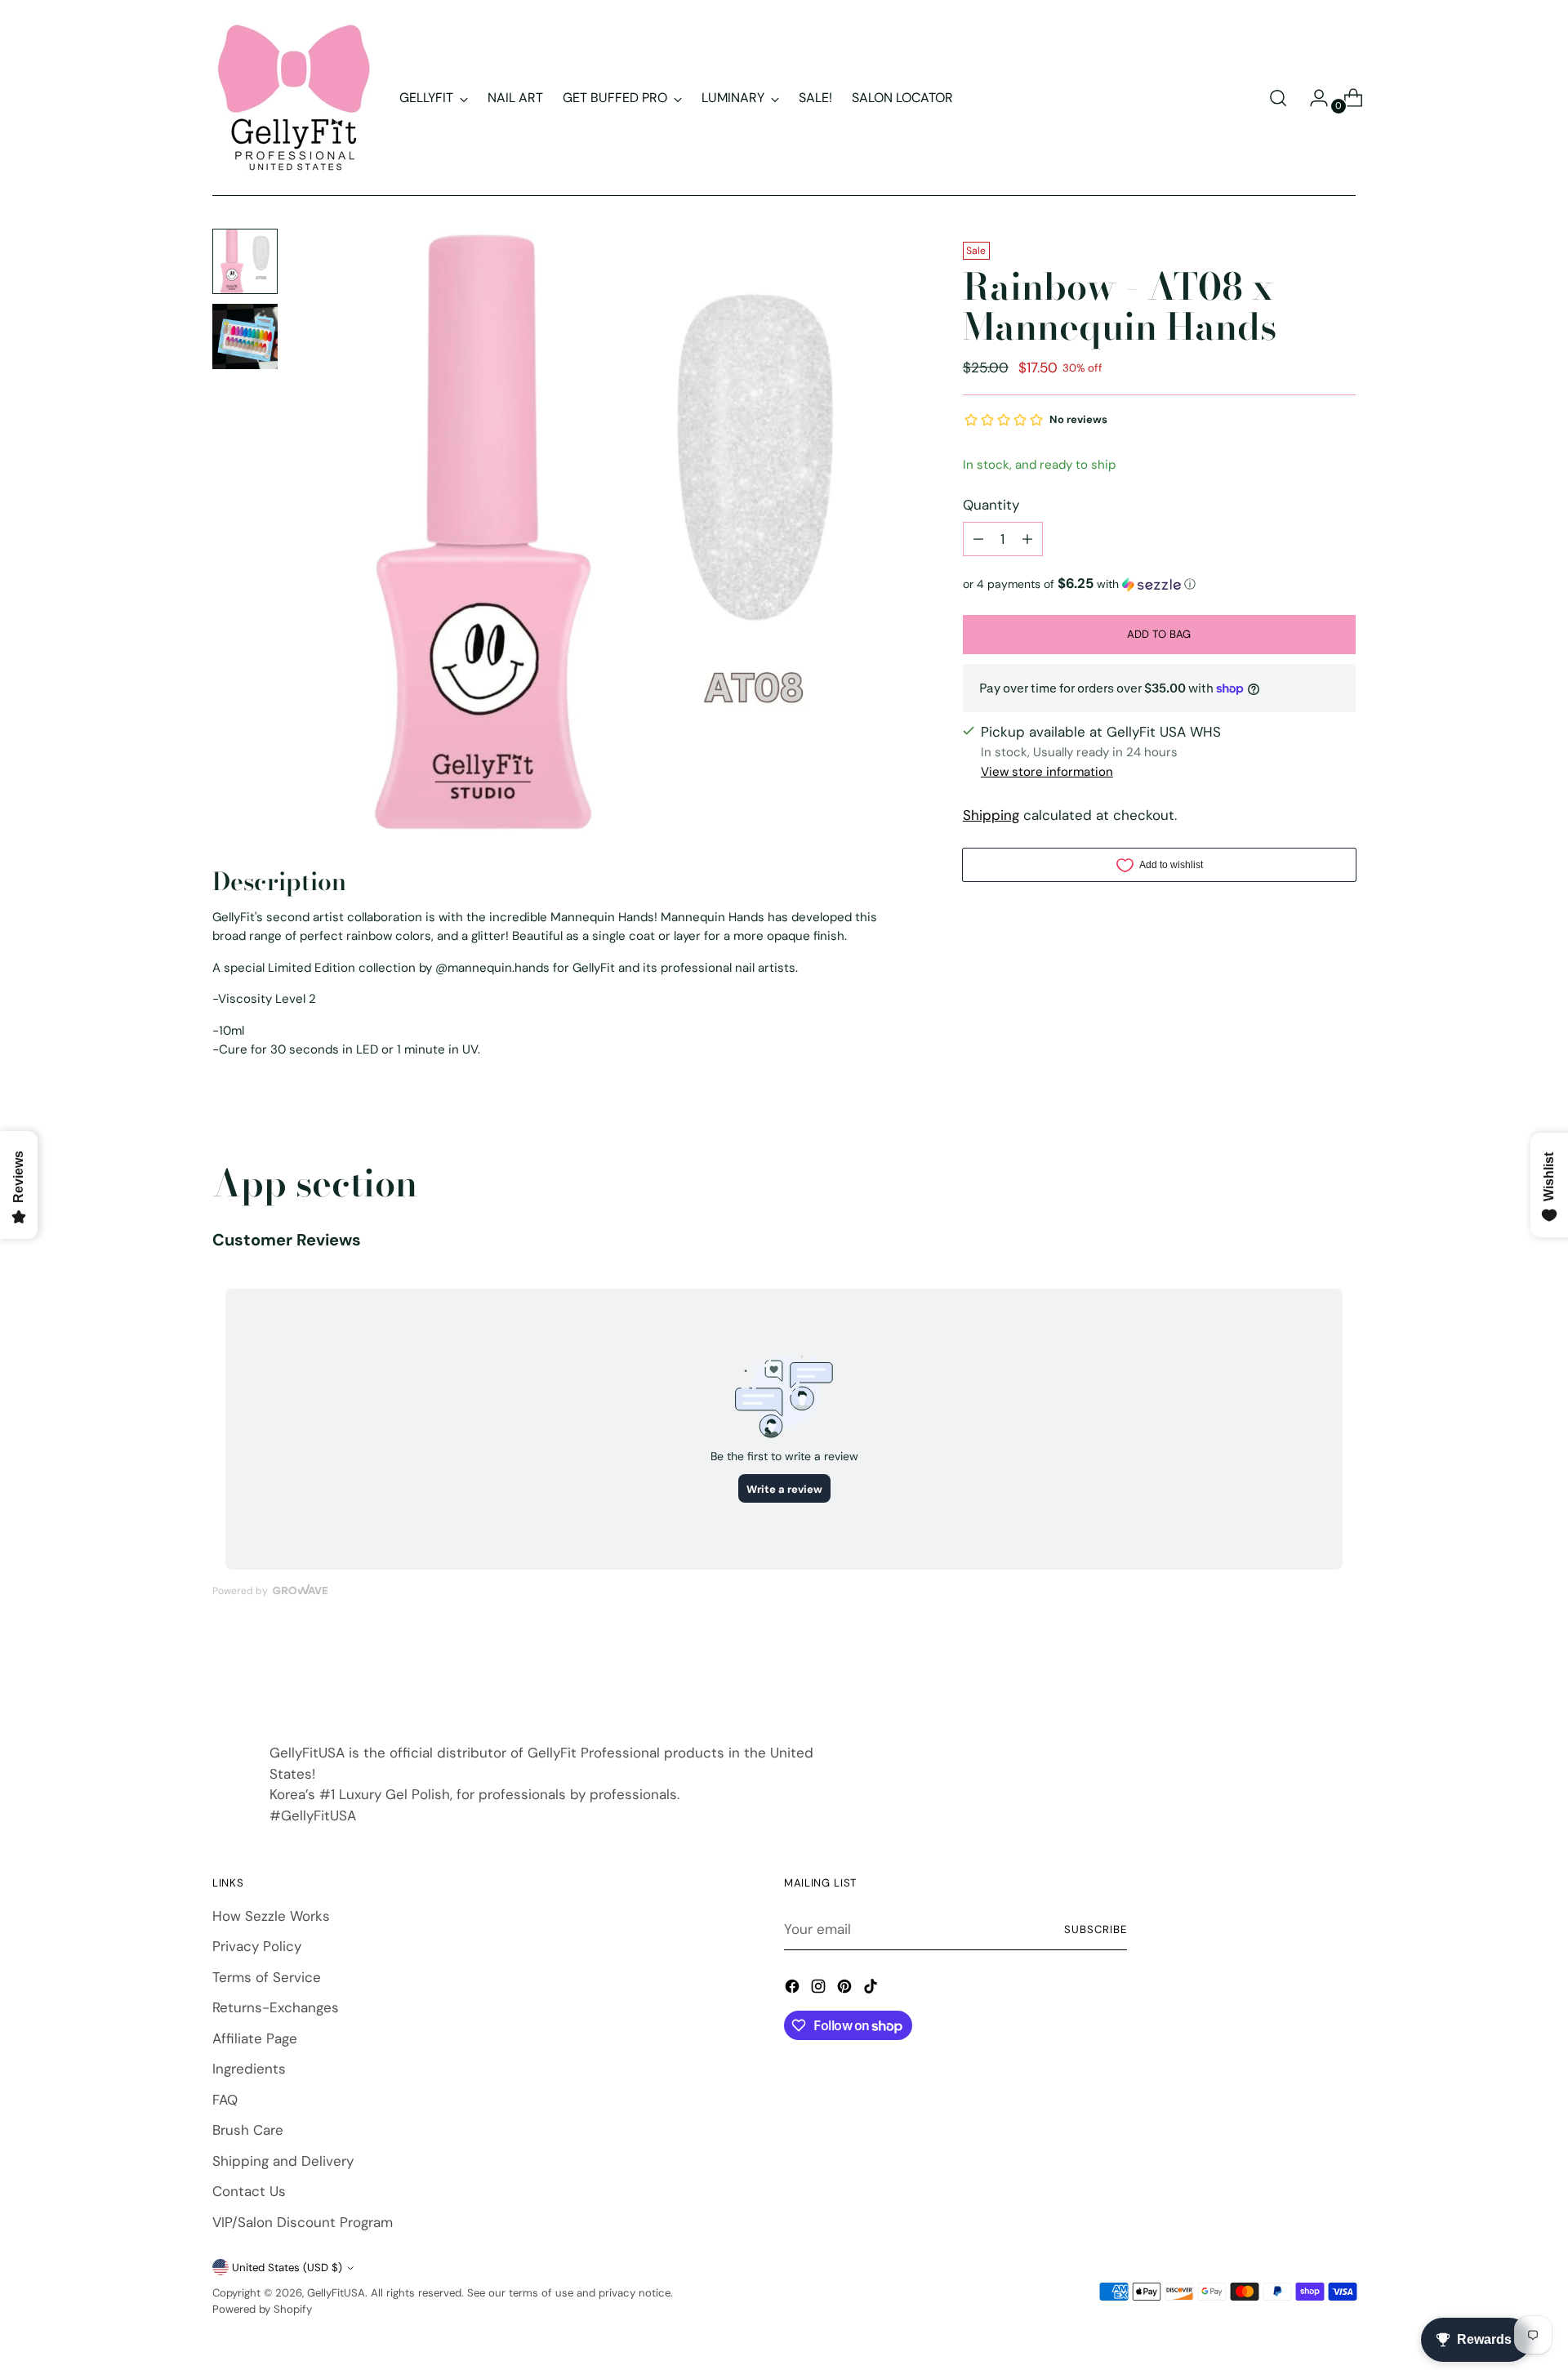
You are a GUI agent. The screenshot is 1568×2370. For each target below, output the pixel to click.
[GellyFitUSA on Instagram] (820, 1989)
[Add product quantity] (1027, 539)
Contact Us (249, 2191)
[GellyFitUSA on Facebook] (794, 1989)
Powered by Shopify (262, 2309)
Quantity (991, 504)
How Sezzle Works (271, 1916)
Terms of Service (267, 1977)
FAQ (225, 2100)
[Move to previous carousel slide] (1304, 1673)
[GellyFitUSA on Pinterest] (846, 1989)
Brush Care (248, 2130)
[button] (1159, 584)
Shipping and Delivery (283, 2161)
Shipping (991, 815)
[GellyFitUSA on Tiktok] (872, 1989)
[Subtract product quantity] (978, 539)
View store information (1047, 772)
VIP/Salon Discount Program (303, 2222)
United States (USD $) (287, 2268)
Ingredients (249, 2069)
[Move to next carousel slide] (1342, 1673)
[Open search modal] (1278, 98)
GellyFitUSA (336, 2293)
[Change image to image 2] (245, 336)
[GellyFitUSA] (294, 98)
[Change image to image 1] (245, 261)
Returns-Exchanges (276, 2007)
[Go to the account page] (1312, 98)
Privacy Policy (257, 1946)
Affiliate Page (255, 2038)
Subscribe (1096, 1929)
